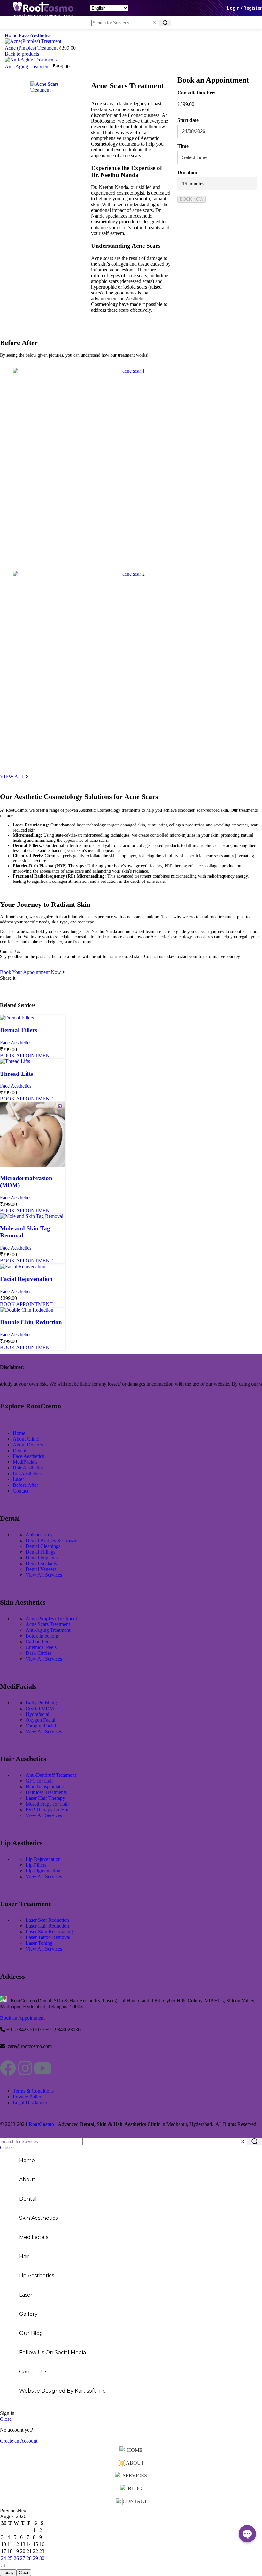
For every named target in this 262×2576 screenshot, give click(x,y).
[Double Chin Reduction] (27, 1310)
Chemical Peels (41, 1647)
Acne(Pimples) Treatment (51, 1618)
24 (4, 2558)
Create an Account (19, 2441)
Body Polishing (41, 1703)
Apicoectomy (39, 1535)
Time (183, 146)
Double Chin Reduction (31, 1322)
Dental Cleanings (43, 1546)
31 (4, 2565)
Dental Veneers (41, 1569)
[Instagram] (25, 2068)
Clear (24, 2573)
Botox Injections (42, 1636)
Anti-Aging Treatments (29, 66)
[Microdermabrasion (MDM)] (33, 1166)
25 (10, 2558)
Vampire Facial (41, 1726)
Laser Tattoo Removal (48, 1937)
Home (12, 35)
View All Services (44, 1575)
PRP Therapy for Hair (48, 1810)
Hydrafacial (37, 1714)
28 (29, 2558)
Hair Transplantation (46, 1787)
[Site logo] (43, 17)
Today (8, 2573)
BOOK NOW (192, 199)
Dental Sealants (41, 1563)
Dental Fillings (40, 1552)
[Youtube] (42, 2068)
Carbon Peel (38, 1642)
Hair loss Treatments (46, 1792)
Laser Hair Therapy (45, 1798)
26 (16, 2558)
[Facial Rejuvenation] (23, 1266)
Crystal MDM (40, 1708)
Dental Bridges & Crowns (52, 1540)
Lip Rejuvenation (43, 1859)
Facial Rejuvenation (26, 1279)
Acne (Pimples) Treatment (32, 48)
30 (42, 2558)
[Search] (165, 23)
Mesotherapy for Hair (47, 1804)
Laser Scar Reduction (47, 1920)
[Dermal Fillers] (17, 1018)
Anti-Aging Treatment (48, 1630)
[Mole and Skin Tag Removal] (32, 1216)
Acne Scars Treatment (48, 1624)
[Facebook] (8, 2068)
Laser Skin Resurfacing (49, 1932)
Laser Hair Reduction (47, 1926)
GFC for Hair (39, 1781)
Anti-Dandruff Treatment (51, 1775)
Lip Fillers (36, 1865)
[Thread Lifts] (15, 1061)
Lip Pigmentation (43, 1871)
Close (6, 2148)
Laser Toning (39, 1943)
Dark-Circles (39, 1653)
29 (35, 2558)
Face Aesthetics (35, 35)
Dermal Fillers (19, 1030)
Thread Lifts (16, 1074)
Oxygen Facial (40, 1720)
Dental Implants (42, 1558)
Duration (187, 172)
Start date (188, 120)
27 (23, 2558)
